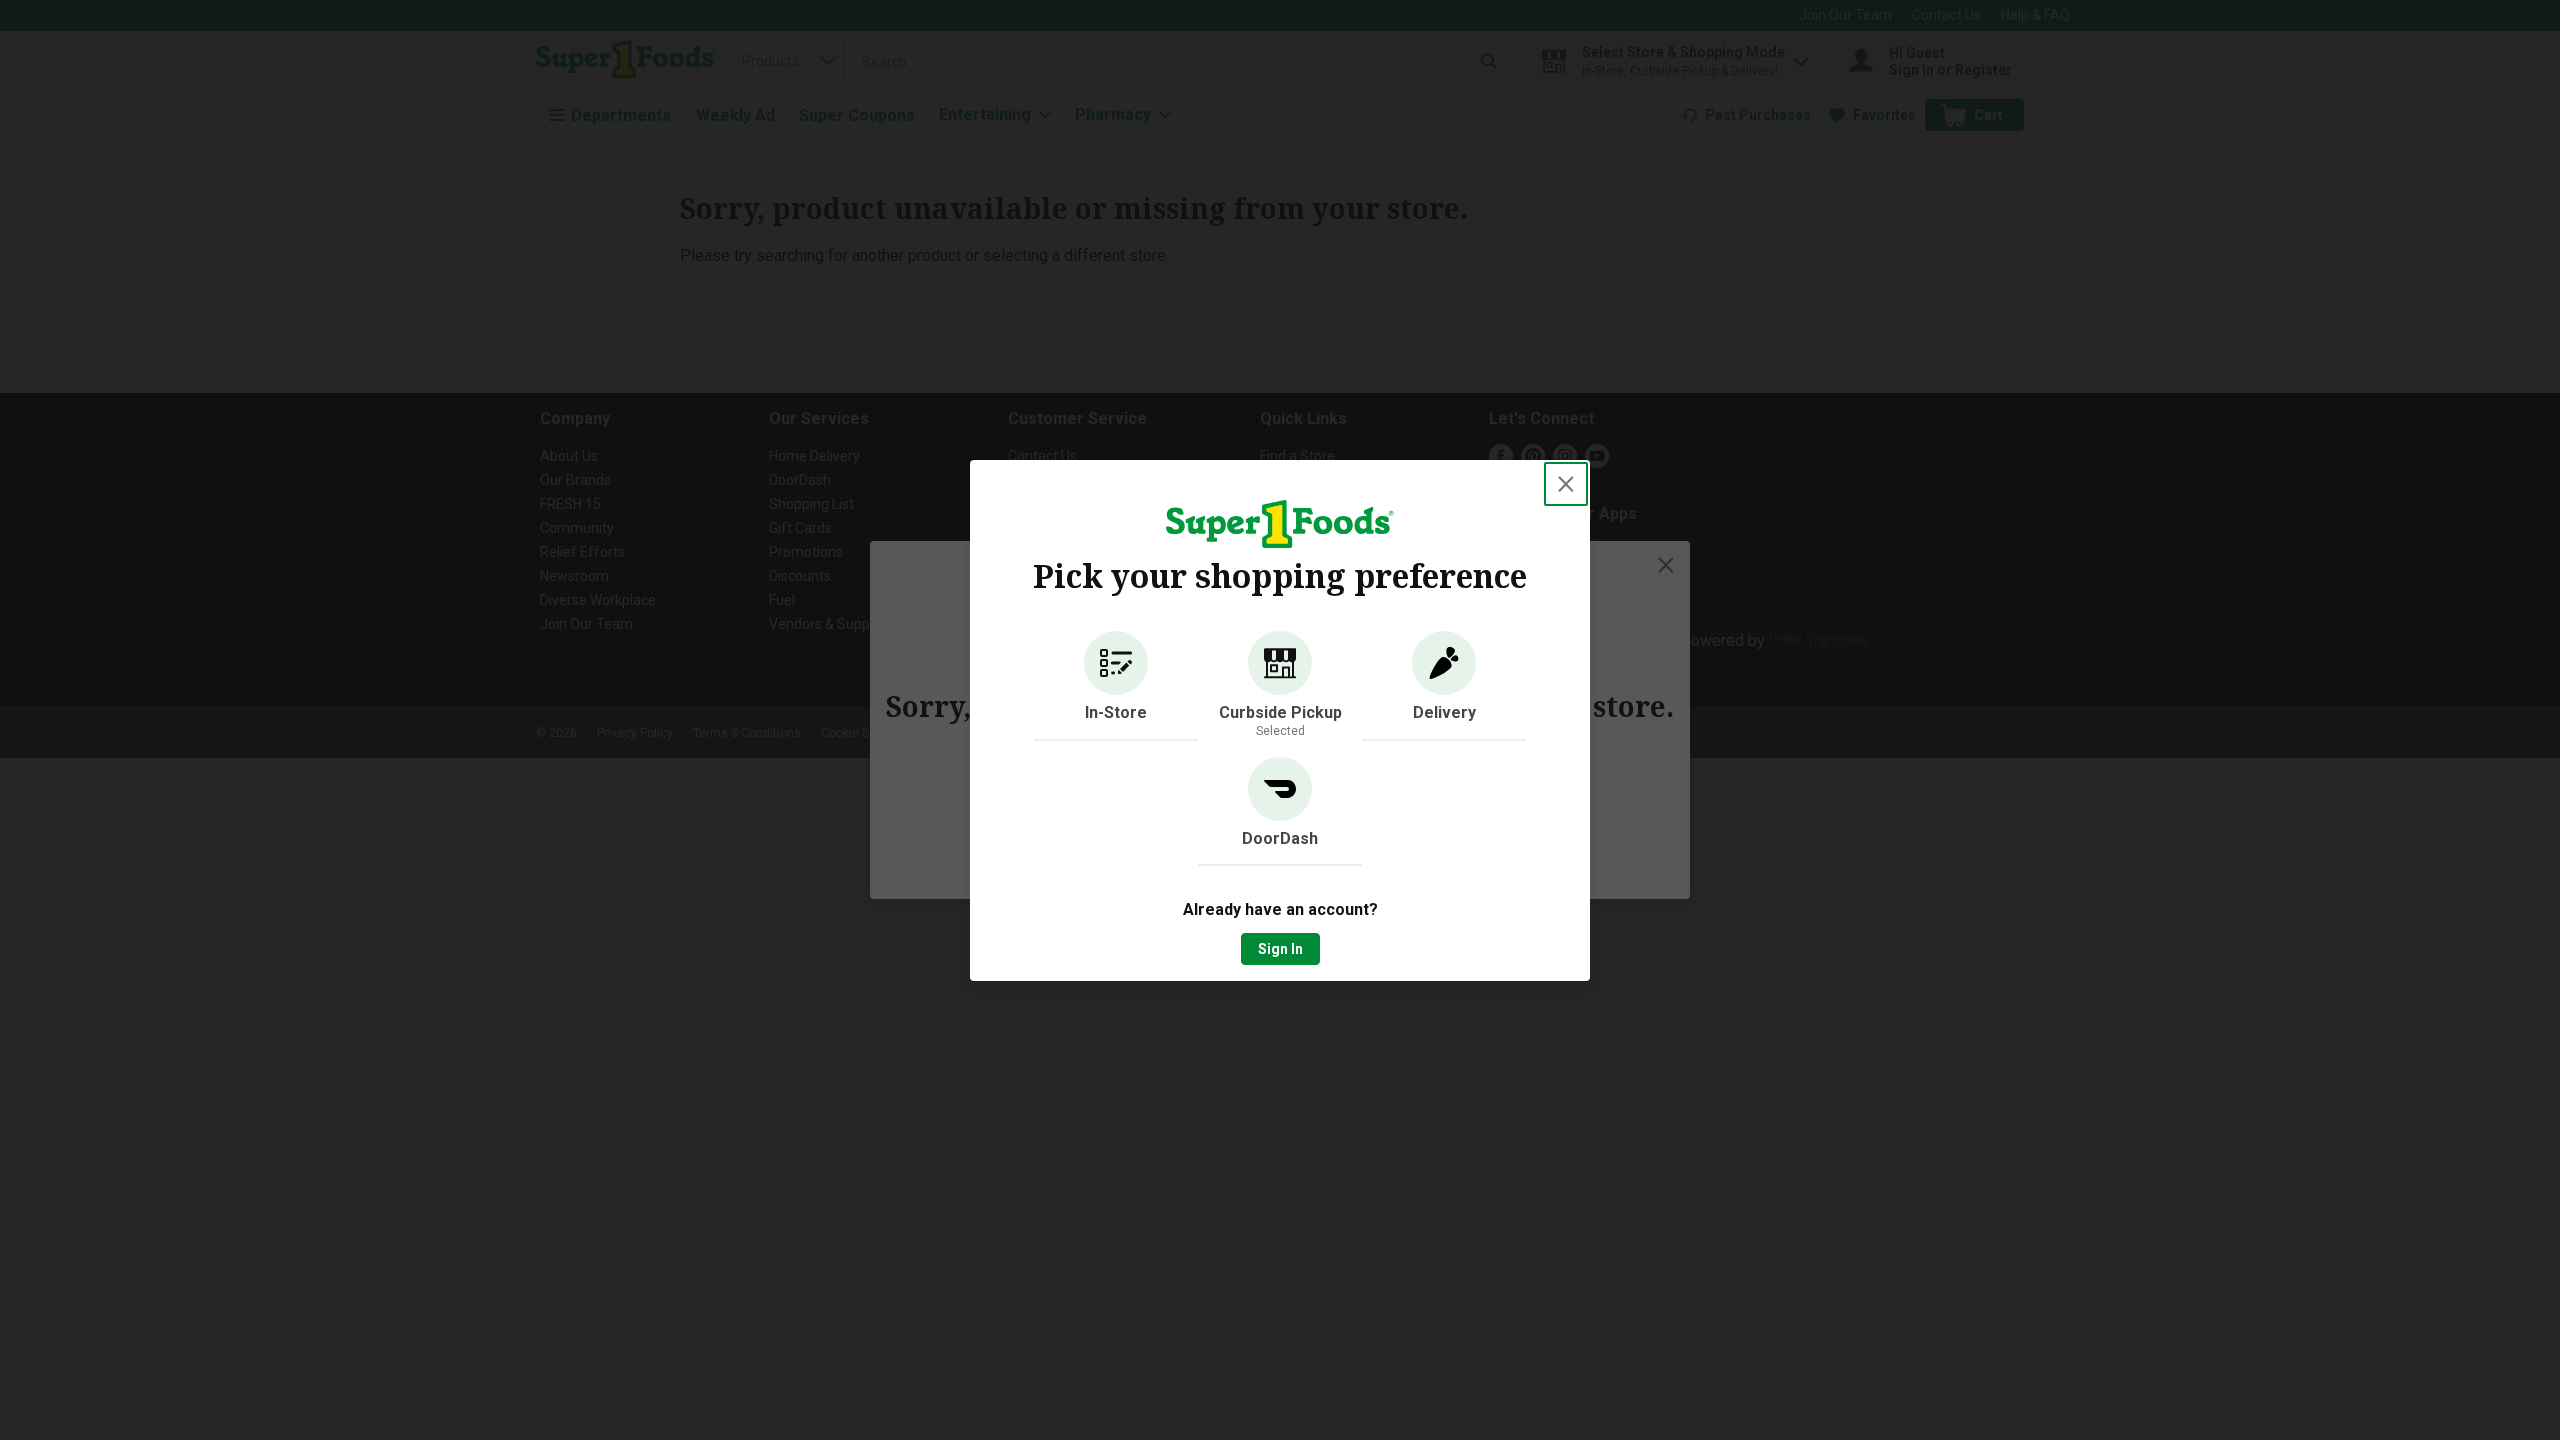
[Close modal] (1566, 484)
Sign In (1280, 949)
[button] (1116, 686)
